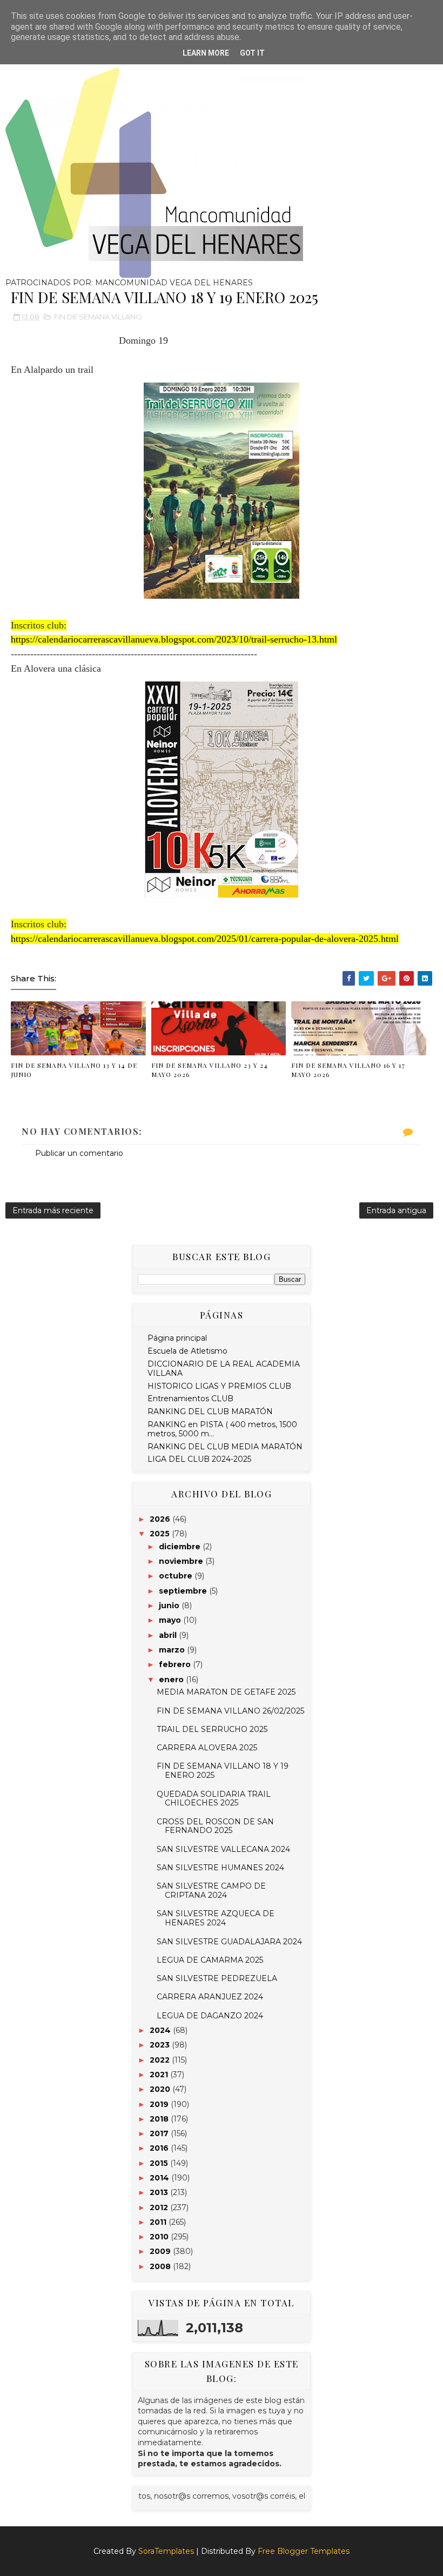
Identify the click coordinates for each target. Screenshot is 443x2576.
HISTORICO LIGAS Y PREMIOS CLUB (219, 1386)
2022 (161, 2060)
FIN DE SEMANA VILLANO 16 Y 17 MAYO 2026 (348, 1070)
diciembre (181, 1547)
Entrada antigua (396, 1210)
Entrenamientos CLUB (190, 1399)
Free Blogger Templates (304, 2551)
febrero (176, 1664)
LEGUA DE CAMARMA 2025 (210, 1960)
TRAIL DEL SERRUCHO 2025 (212, 1729)
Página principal (177, 1338)
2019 (160, 2104)
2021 (160, 2075)
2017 (160, 2133)
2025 (161, 1534)
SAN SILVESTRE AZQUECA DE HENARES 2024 (216, 1918)
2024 (161, 2030)
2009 (161, 2251)
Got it (252, 53)
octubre (177, 1576)
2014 (160, 2178)
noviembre (182, 1561)
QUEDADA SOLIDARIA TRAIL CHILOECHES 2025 (214, 1799)
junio (170, 1605)
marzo (173, 1650)
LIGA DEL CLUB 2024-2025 (199, 1459)
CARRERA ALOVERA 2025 (207, 1748)
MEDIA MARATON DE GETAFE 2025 (226, 1692)
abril (169, 1635)
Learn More (206, 53)
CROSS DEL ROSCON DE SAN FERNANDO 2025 (215, 1826)
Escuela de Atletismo (187, 1351)
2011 (159, 2222)
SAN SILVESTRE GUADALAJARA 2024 (229, 1942)
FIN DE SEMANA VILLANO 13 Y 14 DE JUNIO (74, 1070)
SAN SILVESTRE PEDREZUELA (217, 1978)
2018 (160, 2119)
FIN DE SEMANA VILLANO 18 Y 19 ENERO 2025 (223, 1771)
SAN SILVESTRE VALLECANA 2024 (223, 1849)
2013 (160, 2192)
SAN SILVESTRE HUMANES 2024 (220, 1868)
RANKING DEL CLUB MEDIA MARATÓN (225, 1447)
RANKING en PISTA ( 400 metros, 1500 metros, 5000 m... (222, 1429)
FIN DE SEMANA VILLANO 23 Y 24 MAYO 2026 (210, 1070)
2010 (160, 2237)
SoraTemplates (166, 2551)
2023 (161, 2045)
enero (172, 1680)
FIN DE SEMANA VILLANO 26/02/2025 (230, 1711)
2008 (161, 2266)
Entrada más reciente (53, 1210)
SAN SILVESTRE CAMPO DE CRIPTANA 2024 (211, 1891)
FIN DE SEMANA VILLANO (98, 317)
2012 (160, 2207)
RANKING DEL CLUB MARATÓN (210, 1411)
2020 (161, 2089)
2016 (160, 2148)
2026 (161, 1519)
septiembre (184, 1591)
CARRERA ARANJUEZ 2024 (210, 1997)
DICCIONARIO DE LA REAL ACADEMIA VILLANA (224, 1369)
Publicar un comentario (79, 1153)
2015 (160, 2163)
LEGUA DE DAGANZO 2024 (210, 2016)
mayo (171, 1620)
